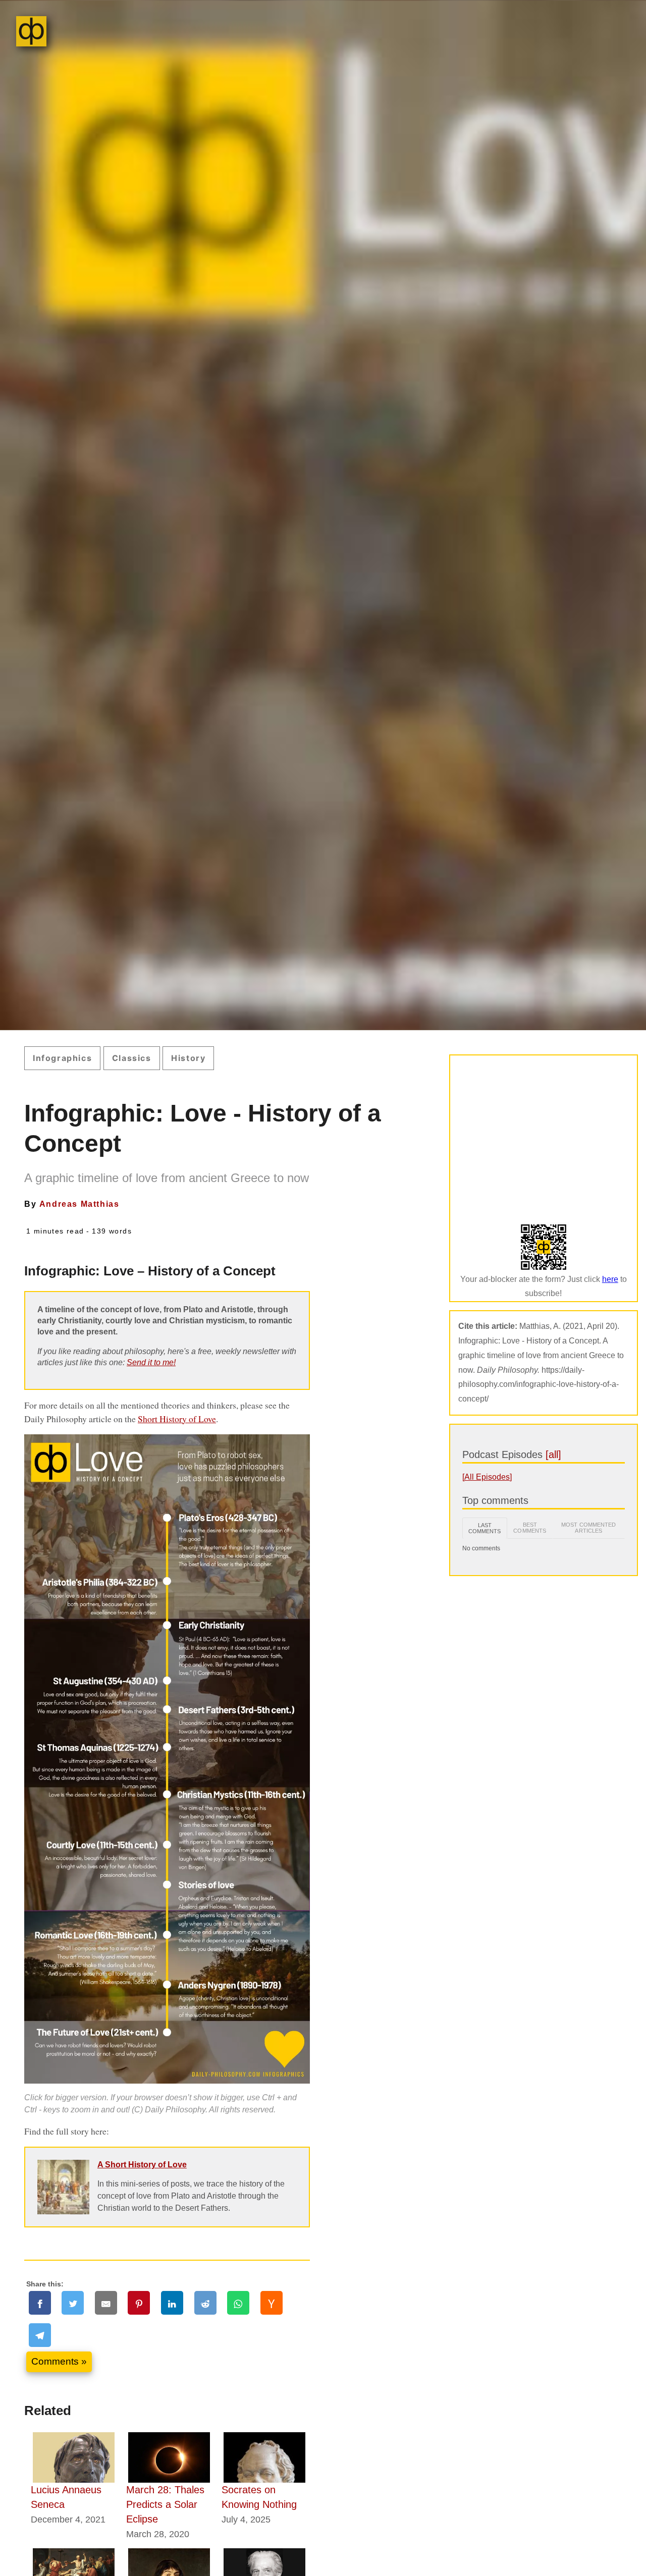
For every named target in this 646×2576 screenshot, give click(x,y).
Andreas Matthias (79, 1204)
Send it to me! (151, 1362)
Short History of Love (177, 1419)
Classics (132, 1058)
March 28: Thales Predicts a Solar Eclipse (165, 2504)
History (188, 1058)
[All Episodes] (487, 1477)
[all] (553, 1454)
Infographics (62, 1058)
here (610, 1279)
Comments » (59, 2361)
